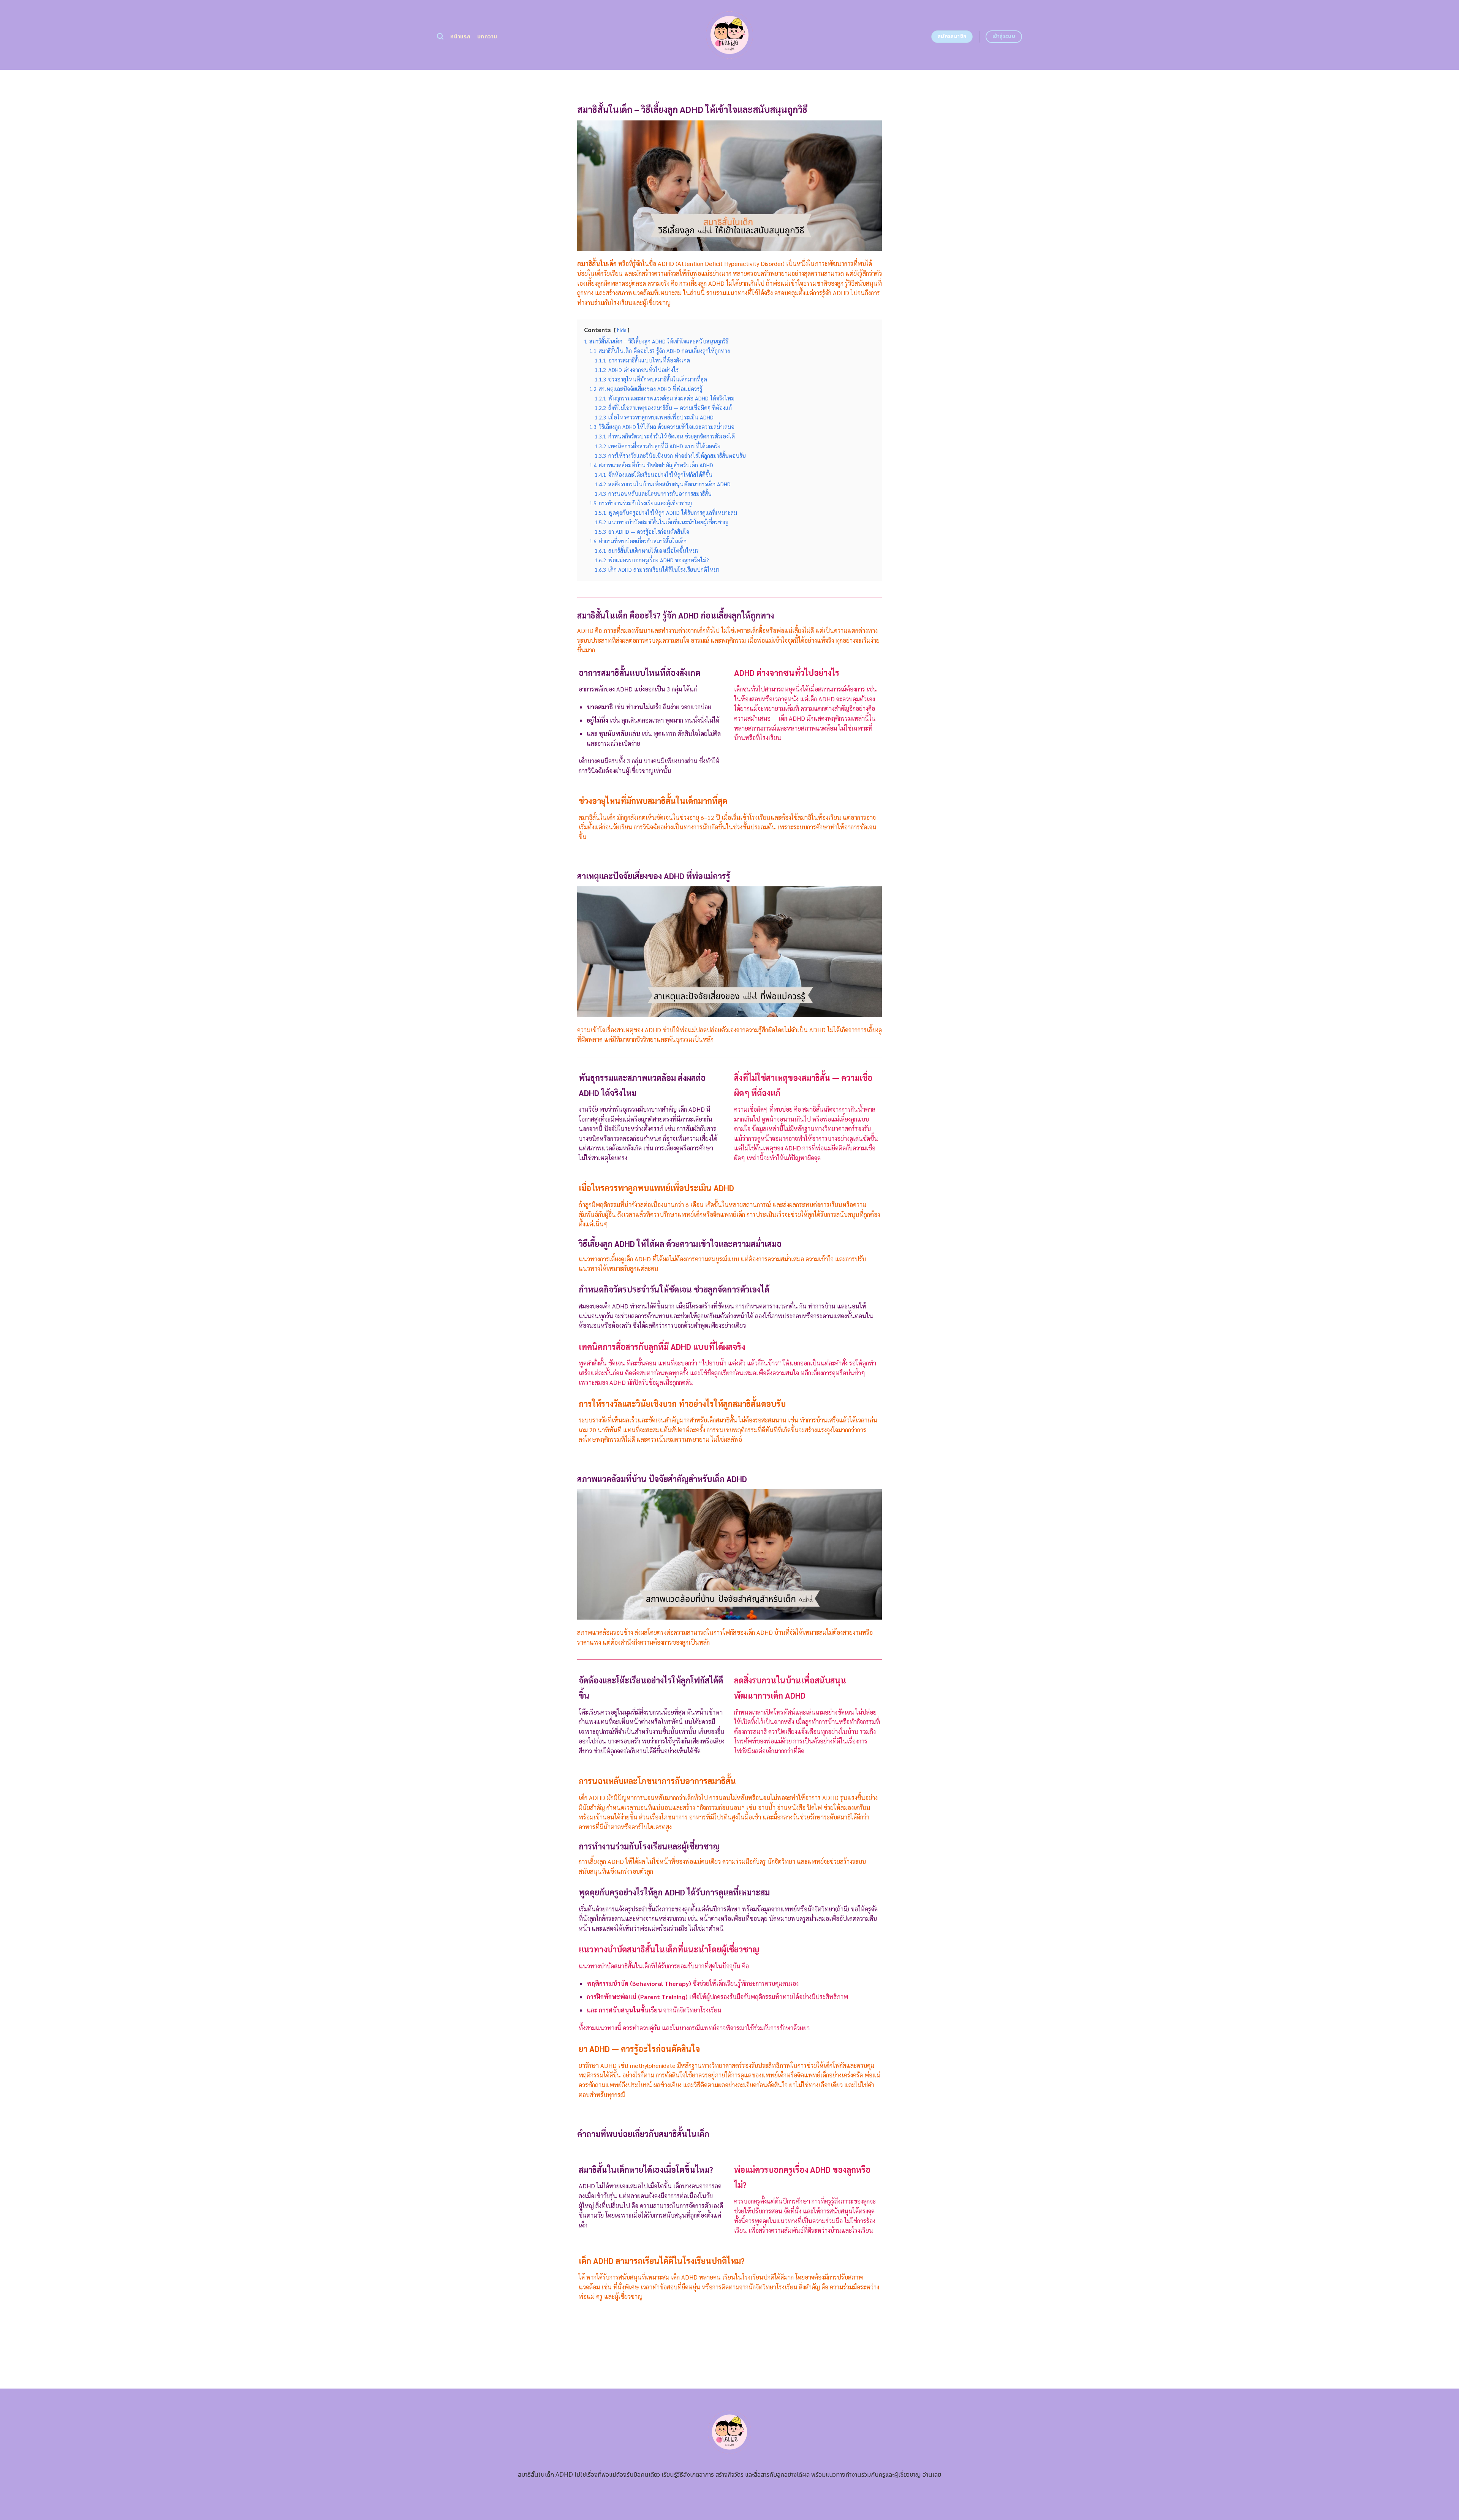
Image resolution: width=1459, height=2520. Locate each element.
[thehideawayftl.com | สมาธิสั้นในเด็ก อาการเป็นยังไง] (730, 35)
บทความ (487, 37)
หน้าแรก (460, 37)
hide (622, 330)
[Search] (440, 37)
